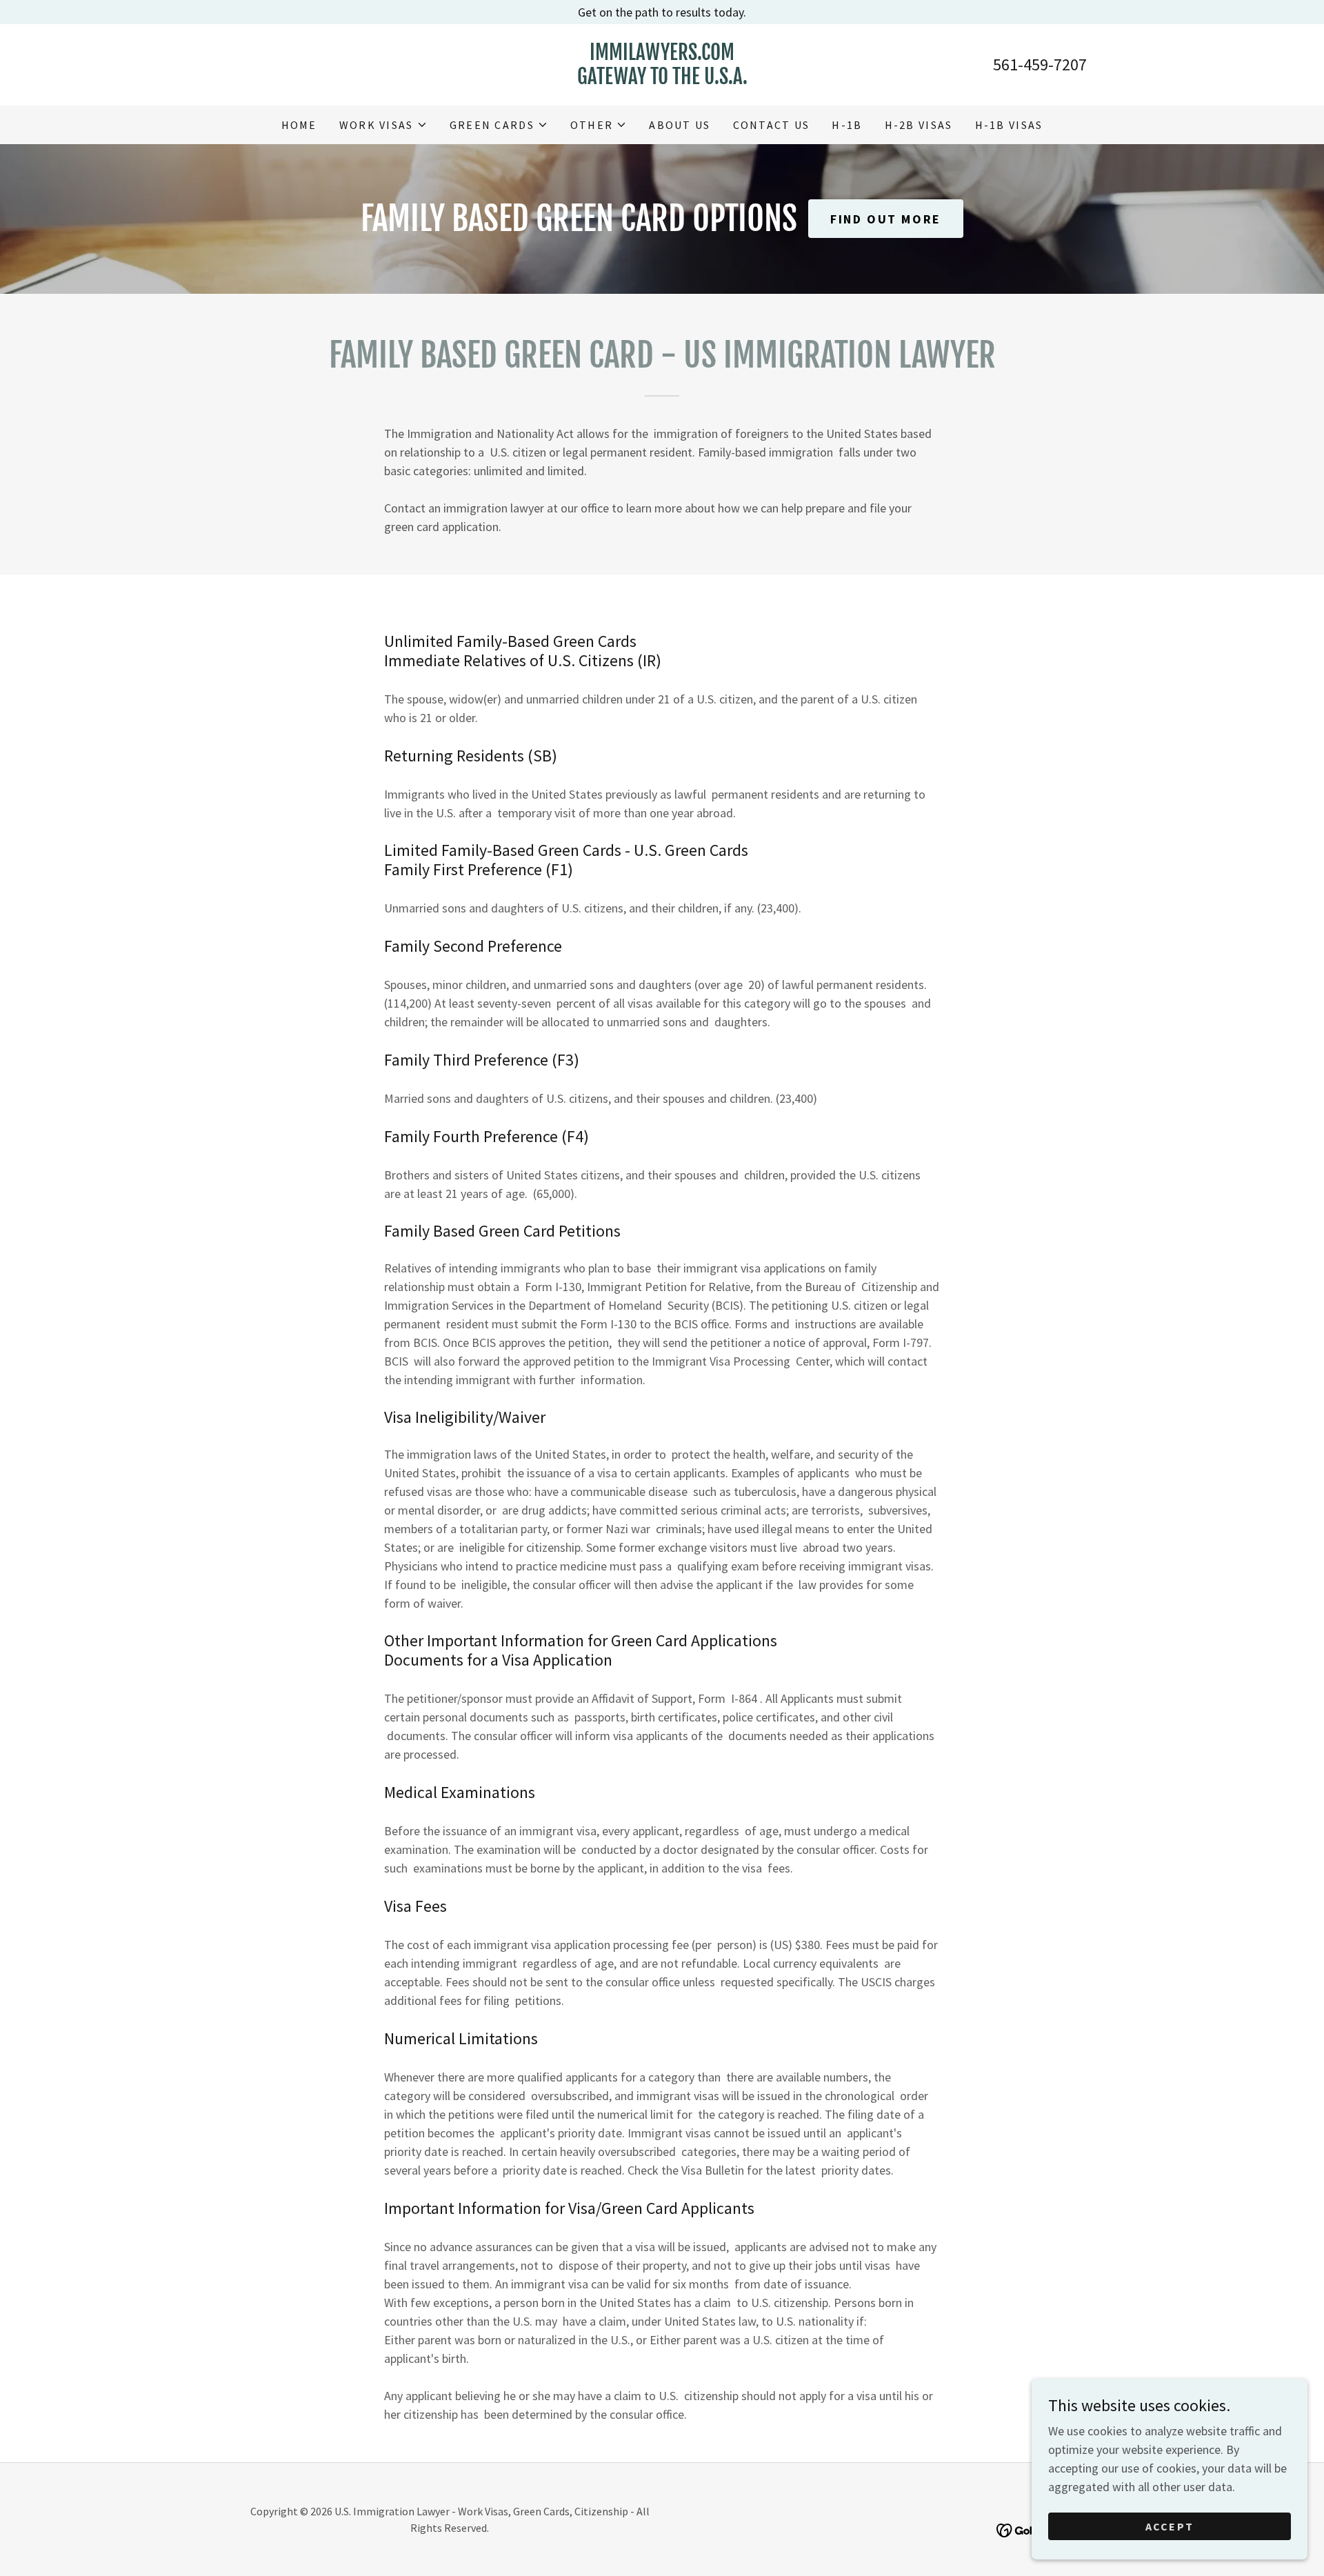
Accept (1170, 2526)
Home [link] (299, 125)
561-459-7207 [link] (1040, 64)
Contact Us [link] (772, 125)
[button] (383, 125)
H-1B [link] (847, 125)
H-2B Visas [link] (919, 125)
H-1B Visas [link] (1009, 125)
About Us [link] (680, 125)
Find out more (885, 219)
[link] (662, 80)
